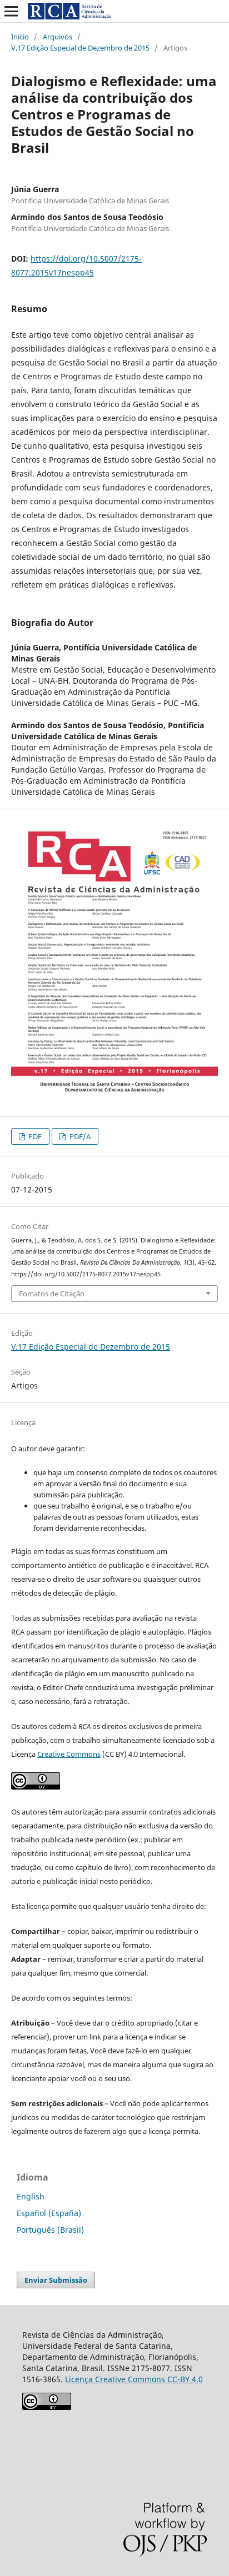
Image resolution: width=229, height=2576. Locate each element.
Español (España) (49, 2213)
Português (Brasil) (50, 2230)
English (31, 2196)
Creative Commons (69, 1754)
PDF (34, 1136)
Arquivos (58, 37)
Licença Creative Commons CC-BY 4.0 (134, 2379)
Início (20, 37)
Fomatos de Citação (52, 1294)
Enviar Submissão (56, 2280)
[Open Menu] (11, 11)
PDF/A (79, 1136)
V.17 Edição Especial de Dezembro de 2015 (80, 48)
